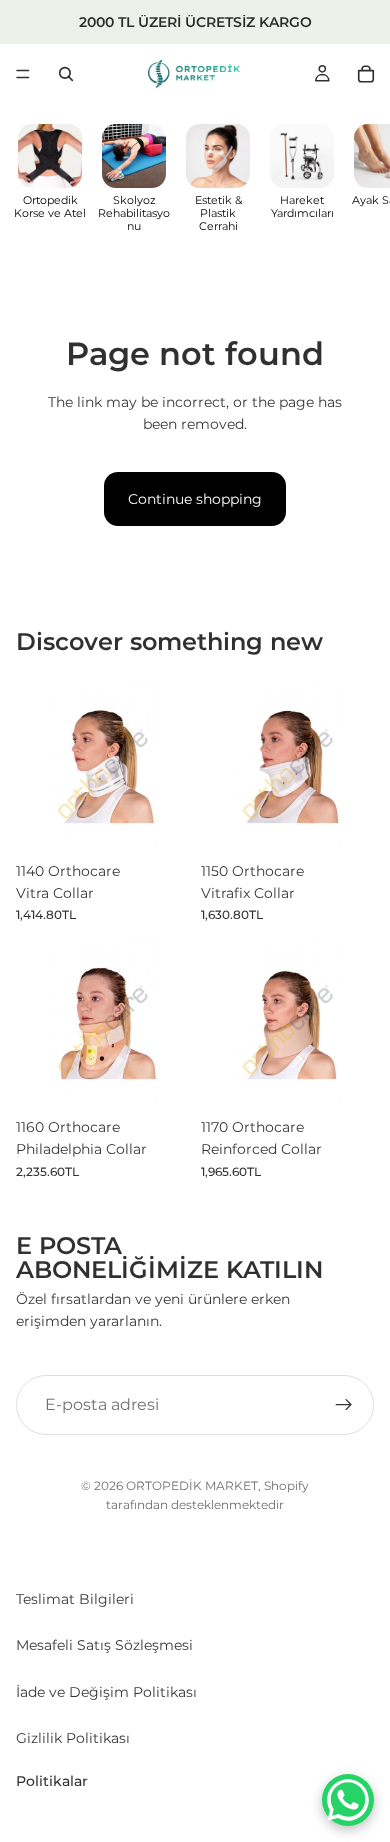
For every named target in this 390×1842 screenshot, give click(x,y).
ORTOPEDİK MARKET (192, 1485)
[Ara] (66, 74)
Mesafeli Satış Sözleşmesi (104, 1645)
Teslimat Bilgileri (75, 1599)
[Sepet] (366, 74)
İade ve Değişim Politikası (106, 1692)
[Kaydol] (344, 1405)
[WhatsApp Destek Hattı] (348, 1800)
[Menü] (23, 74)
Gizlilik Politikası (73, 1738)
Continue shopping (195, 499)
